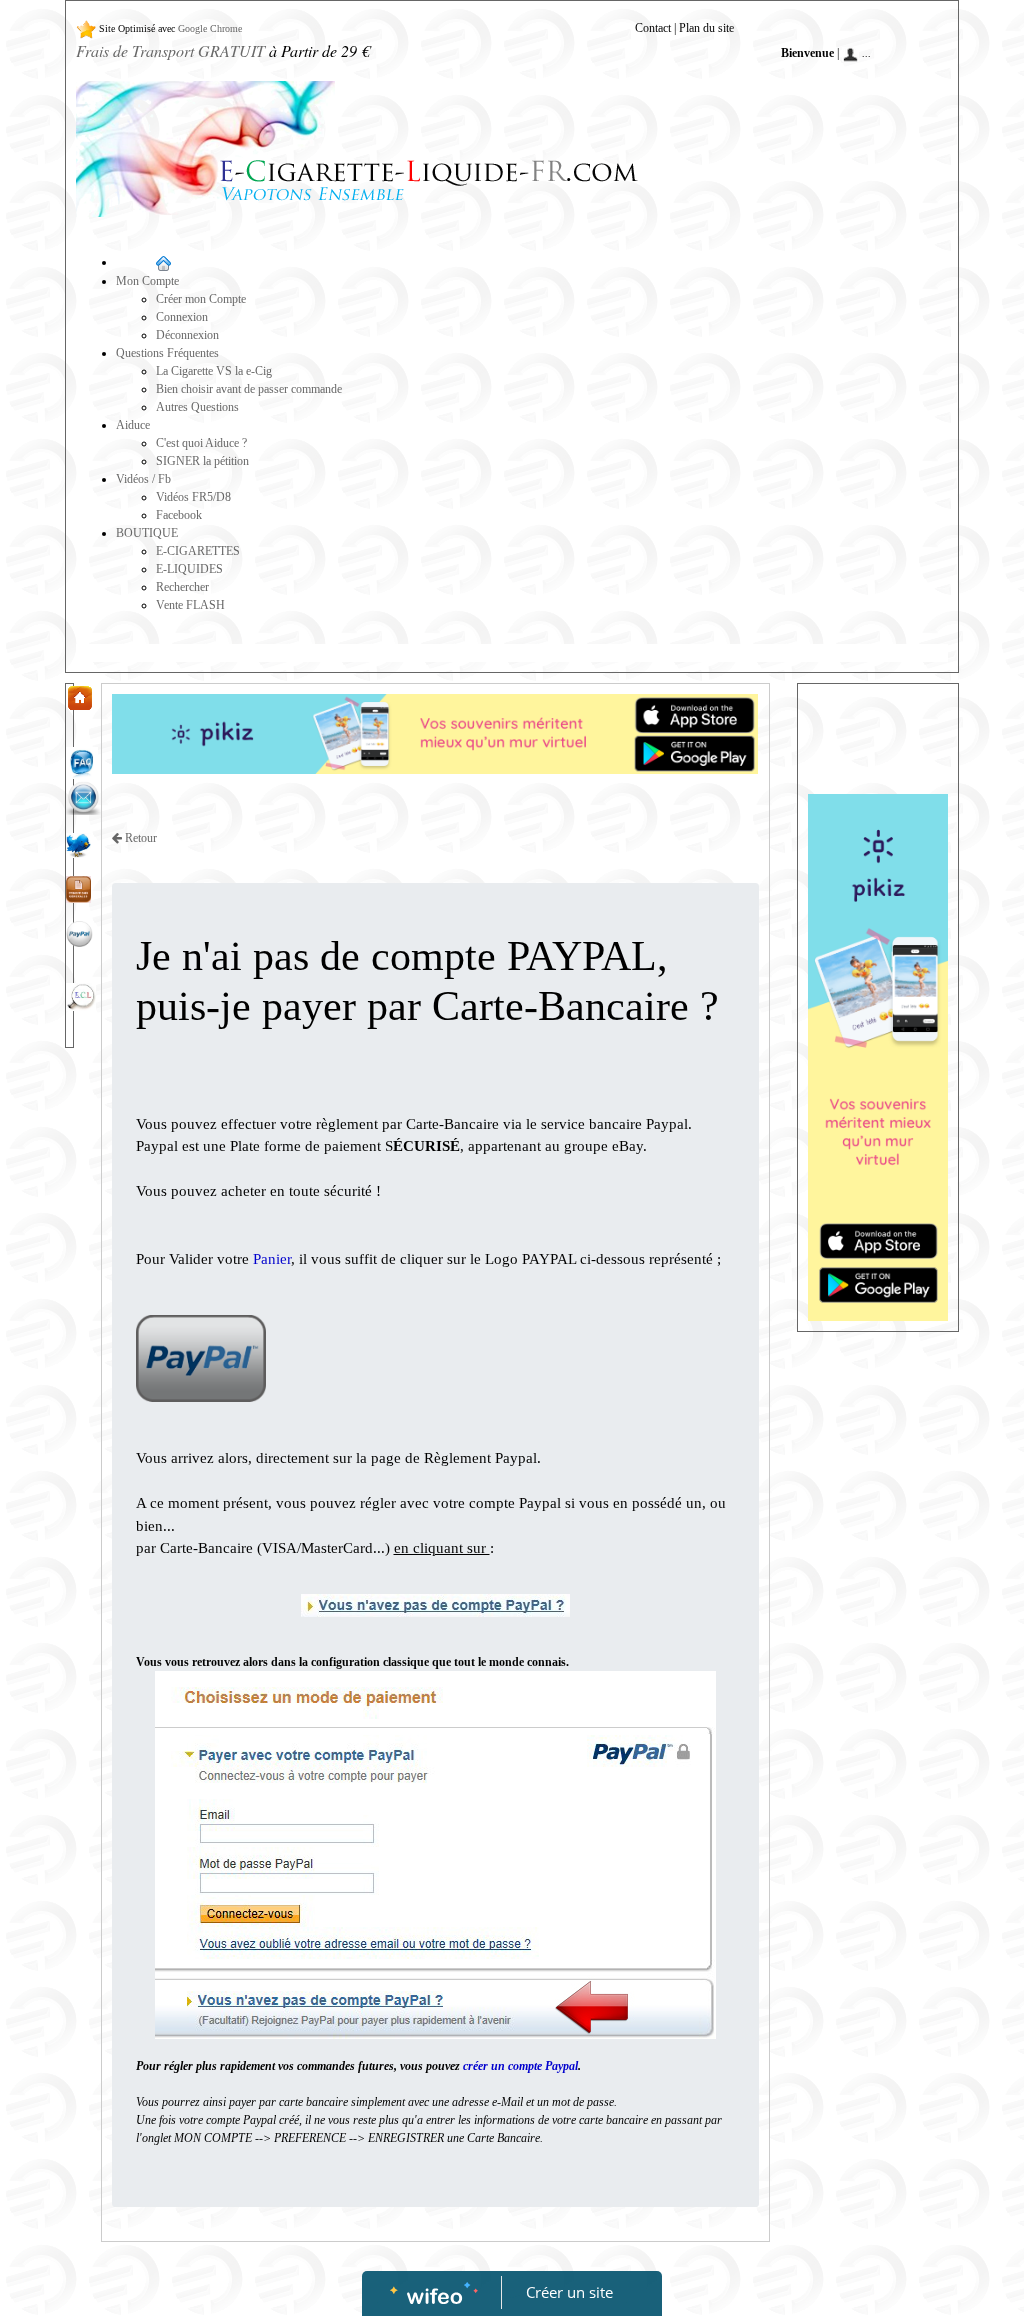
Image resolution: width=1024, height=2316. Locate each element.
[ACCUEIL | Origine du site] (79, 696)
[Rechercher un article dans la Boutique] (81, 996)
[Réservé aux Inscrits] (246, 28)
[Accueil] (162, 262)
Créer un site (569, 2292)
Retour (139, 838)
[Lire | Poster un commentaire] (78, 844)
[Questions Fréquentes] (82, 762)
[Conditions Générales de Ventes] (78, 888)
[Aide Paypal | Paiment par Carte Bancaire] (79, 933)
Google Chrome (210, 28)
